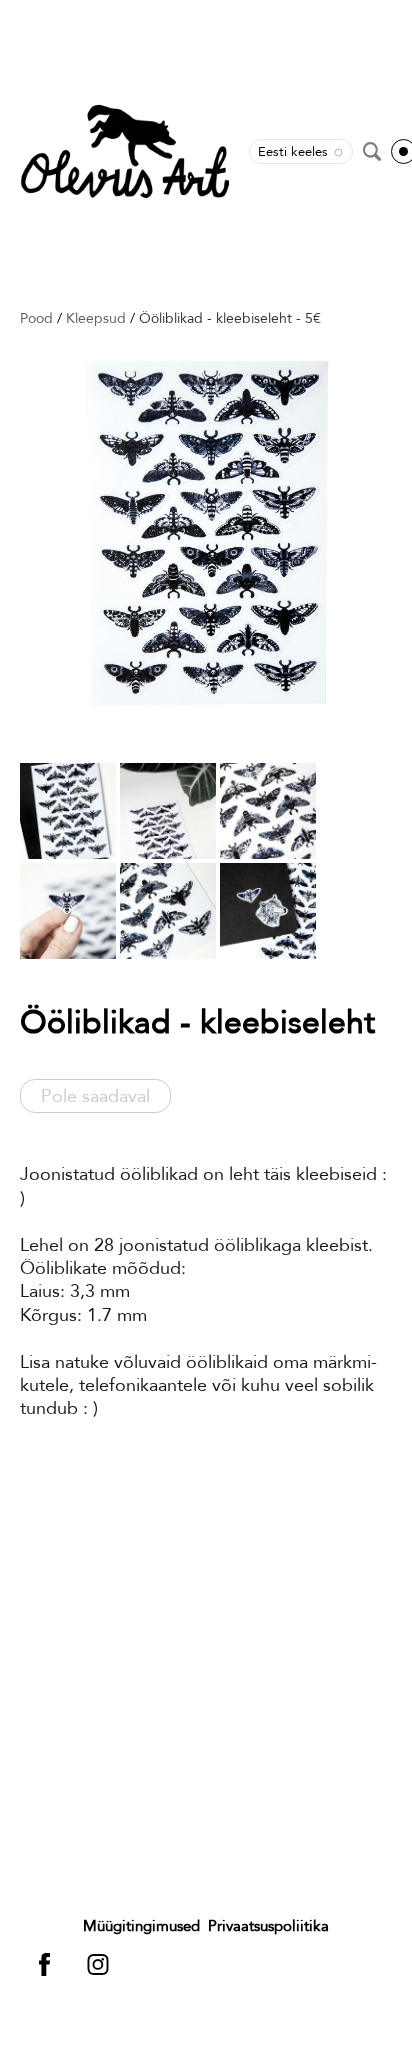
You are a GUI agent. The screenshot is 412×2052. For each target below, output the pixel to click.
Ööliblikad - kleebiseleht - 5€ (230, 318)
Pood (36, 318)
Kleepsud (96, 318)
